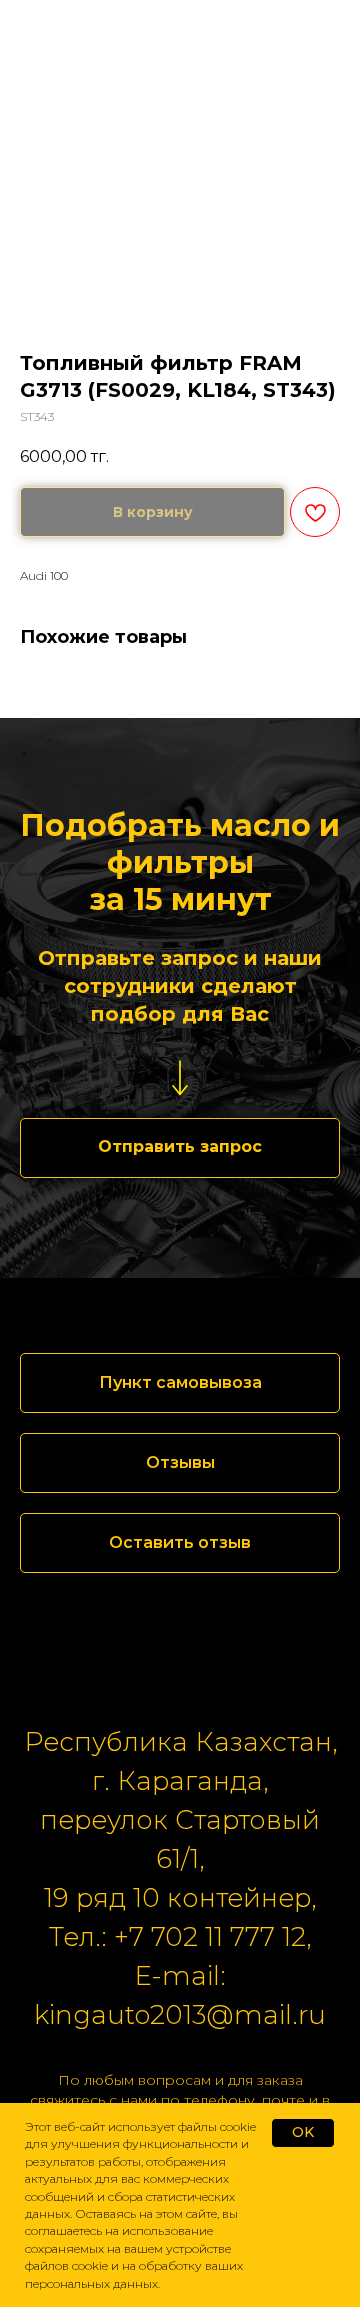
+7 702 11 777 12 (210, 1937)
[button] (180, 1148)
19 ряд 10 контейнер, (180, 1898)
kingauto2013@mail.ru (180, 2015)
